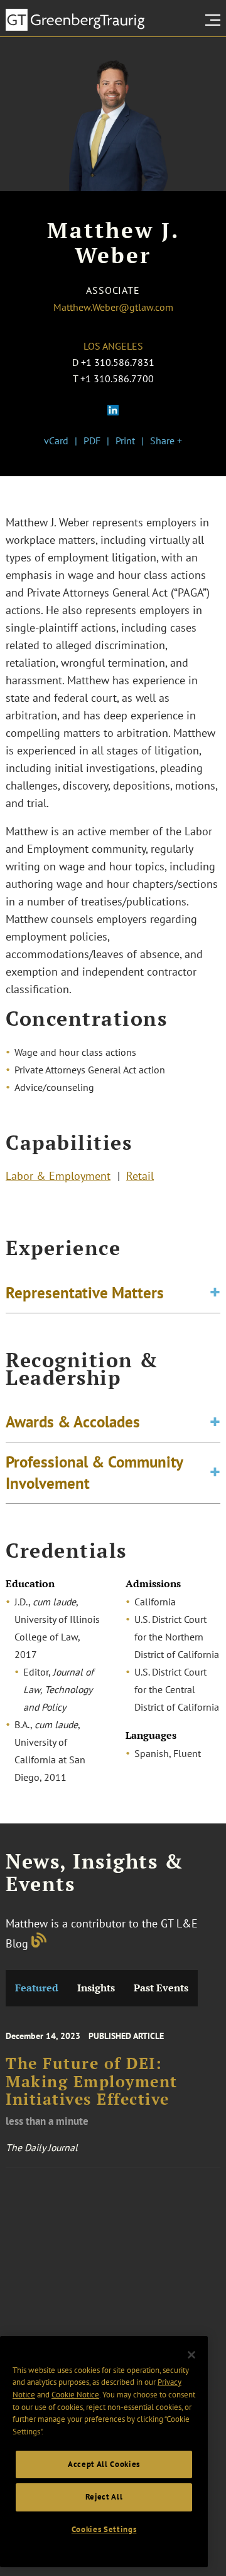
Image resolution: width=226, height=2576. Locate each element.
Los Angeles (113, 346)
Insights (96, 1988)
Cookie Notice (75, 2395)
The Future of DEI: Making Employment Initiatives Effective (92, 2081)
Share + (166, 441)
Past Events (161, 1988)
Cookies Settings (104, 2529)
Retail (140, 1176)
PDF (92, 441)
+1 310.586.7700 (117, 378)
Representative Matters (85, 1293)
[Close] (191, 2355)
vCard (56, 441)
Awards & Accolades (73, 1422)
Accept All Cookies (104, 2464)
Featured (37, 1988)
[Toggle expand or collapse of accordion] (215, 1293)
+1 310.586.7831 (118, 362)
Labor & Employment (58, 1176)
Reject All (104, 2497)
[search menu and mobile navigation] (215, 20)
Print (125, 441)
